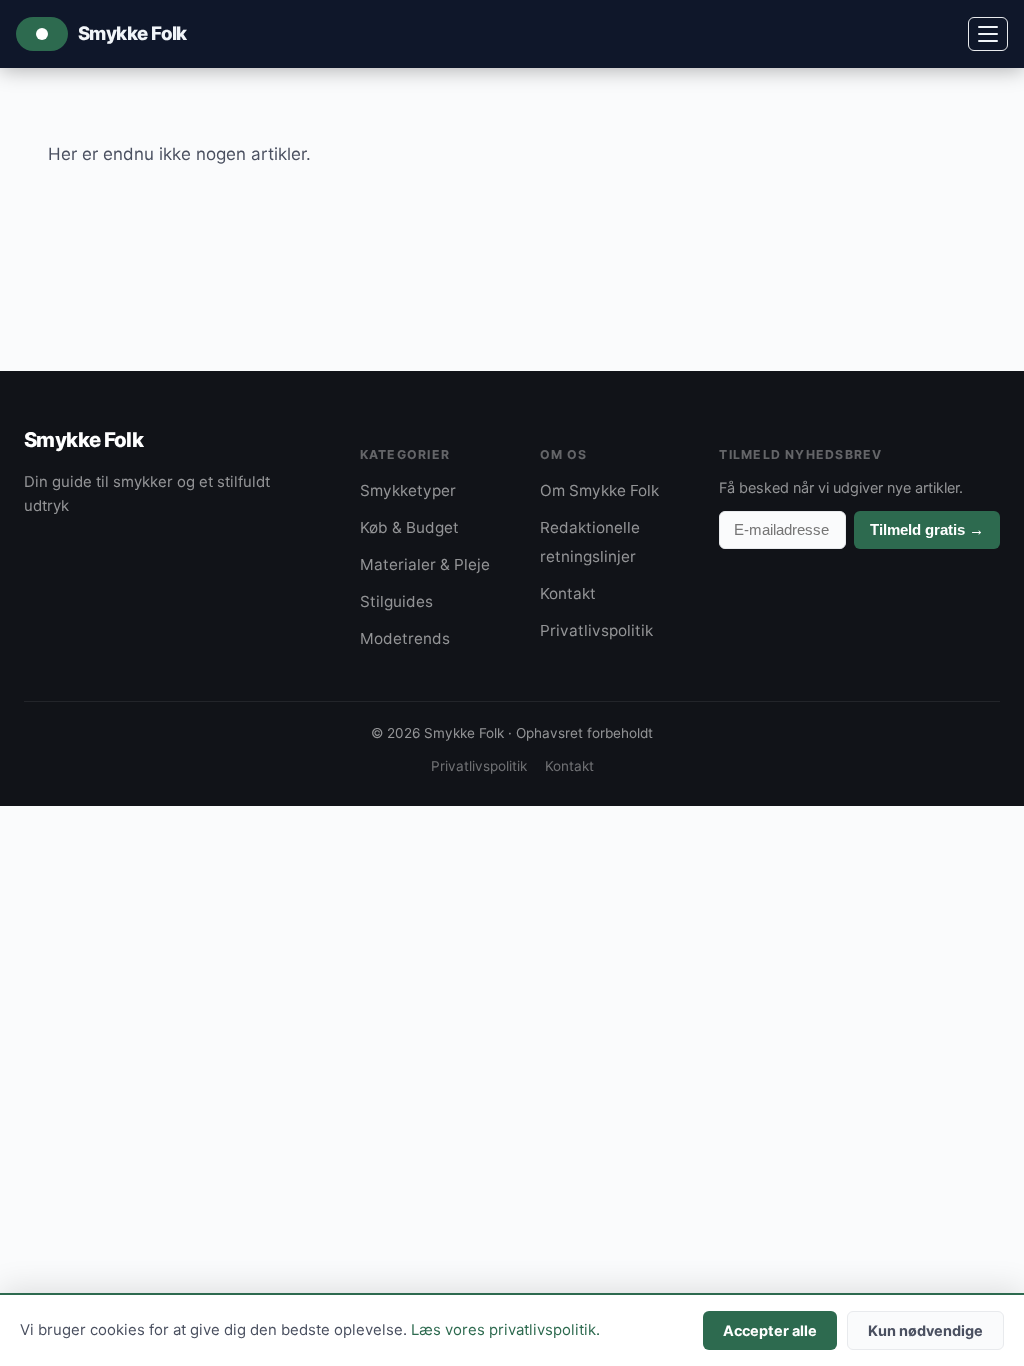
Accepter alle (770, 1330)
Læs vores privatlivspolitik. (505, 1330)
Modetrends (405, 638)
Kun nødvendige (925, 1330)
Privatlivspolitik (596, 630)
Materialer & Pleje (425, 564)
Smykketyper (408, 490)
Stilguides (396, 601)
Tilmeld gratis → (927, 529)
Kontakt (568, 593)
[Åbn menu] (988, 34)
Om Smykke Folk (599, 490)
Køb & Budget (409, 527)
